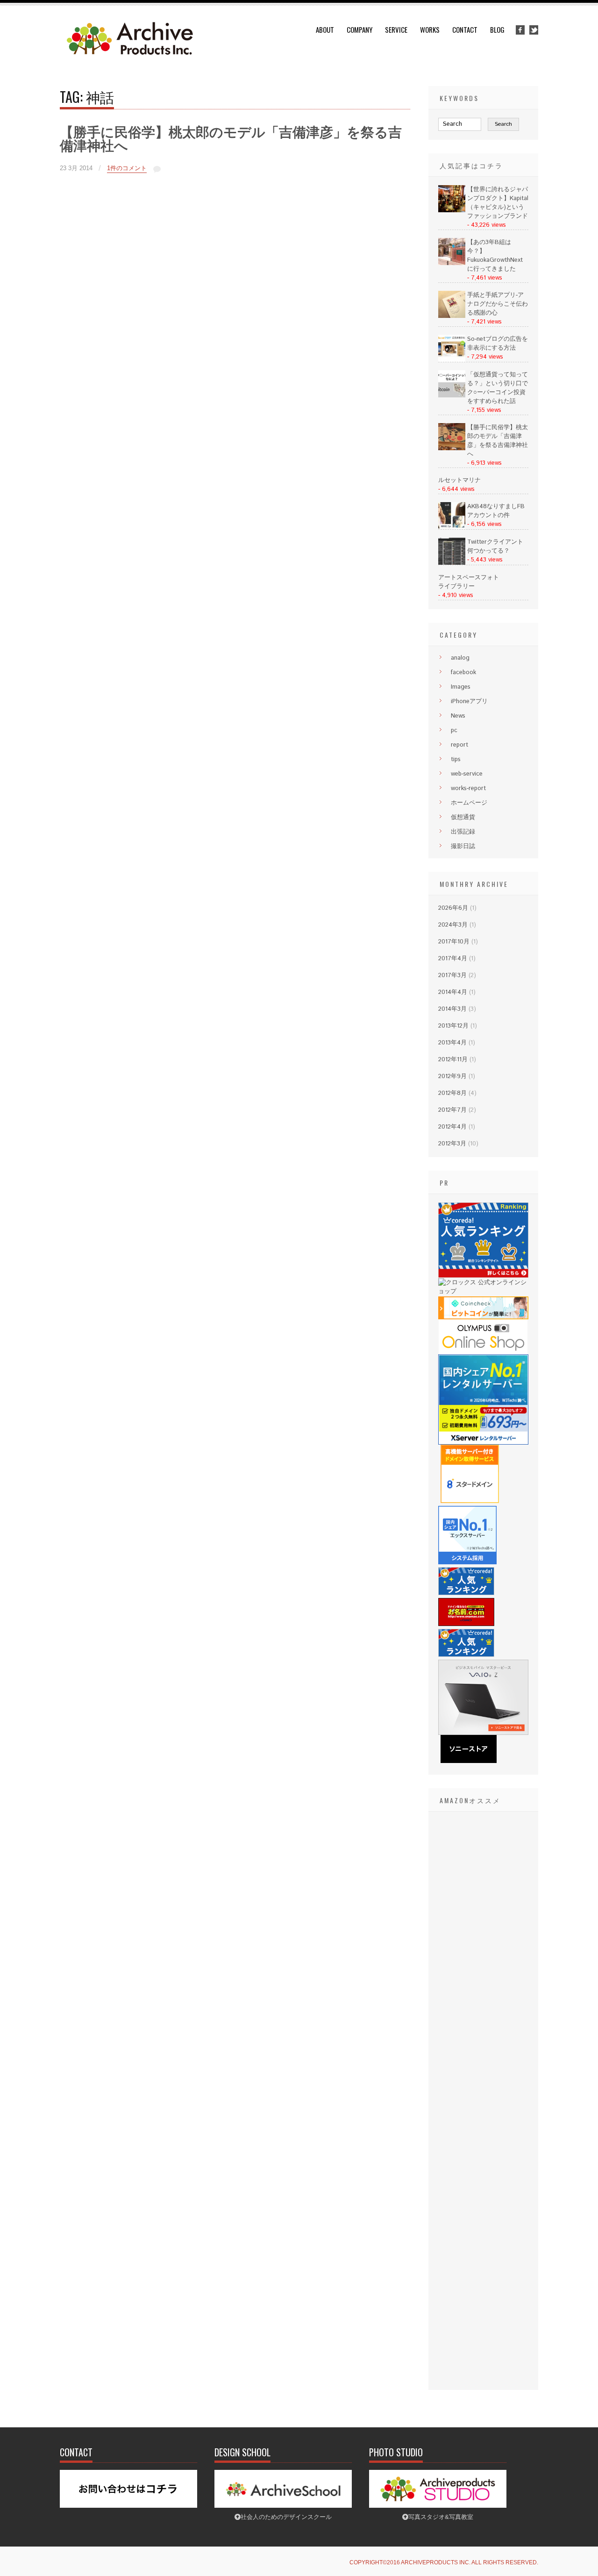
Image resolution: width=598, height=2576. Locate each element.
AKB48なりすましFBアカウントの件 (496, 511)
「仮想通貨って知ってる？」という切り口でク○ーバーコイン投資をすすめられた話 (498, 388)
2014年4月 (453, 992)
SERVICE (396, 29)
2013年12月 (453, 1026)
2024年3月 (453, 925)
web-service (467, 774)
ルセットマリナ (459, 480)
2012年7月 (452, 1110)
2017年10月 (454, 942)
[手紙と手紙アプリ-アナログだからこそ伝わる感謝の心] (452, 316)
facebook (463, 673)
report (459, 745)
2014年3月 (452, 1009)
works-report (468, 788)
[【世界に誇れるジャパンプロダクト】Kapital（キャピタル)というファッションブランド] (452, 211)
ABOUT (325, 29)
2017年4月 (453, 959)
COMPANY (360, 29)
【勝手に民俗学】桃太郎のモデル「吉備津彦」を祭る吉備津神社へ (231, 139)
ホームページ (469, 803)
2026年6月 (453, 908)
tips (456, 759)
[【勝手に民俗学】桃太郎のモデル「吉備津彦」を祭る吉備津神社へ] (452, 449)
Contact (465, 29)
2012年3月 (452, 1144)
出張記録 (463, 832)
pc (454, 730)
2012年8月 (452, 1093)
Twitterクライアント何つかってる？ (495, 547)
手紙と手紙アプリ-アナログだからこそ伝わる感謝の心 (498, 304)
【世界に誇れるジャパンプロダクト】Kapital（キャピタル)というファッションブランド (498, 203)
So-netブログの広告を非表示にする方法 (498, 344)
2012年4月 (452, 1127)
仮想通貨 (463, 817)
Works (430, 29)
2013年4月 (452, 1043)
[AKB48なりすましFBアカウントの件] (452, 528)
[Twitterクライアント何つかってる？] (452, 563)
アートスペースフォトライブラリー (469, 582)
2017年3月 (452, 975)
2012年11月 (453, 1060)
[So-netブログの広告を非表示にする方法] (452, 360)
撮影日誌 (463, 846)
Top (576, 2554)
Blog (497, 29)
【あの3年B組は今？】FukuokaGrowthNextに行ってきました (495, 256)
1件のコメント (127, 168)
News (458, 716)
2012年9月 (452, 1076)
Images (461, 687)
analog (460, 658)
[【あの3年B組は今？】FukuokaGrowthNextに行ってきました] (452, 263)
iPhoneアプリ (469, 702)
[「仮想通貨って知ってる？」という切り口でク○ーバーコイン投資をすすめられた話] (452, 396)
